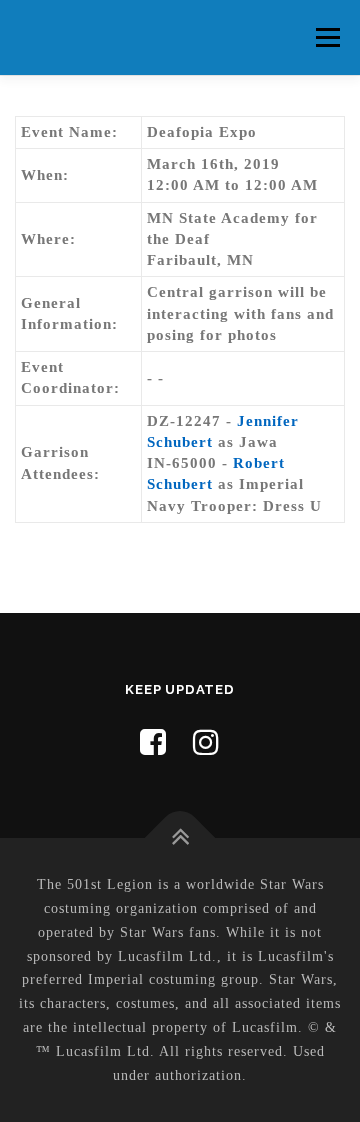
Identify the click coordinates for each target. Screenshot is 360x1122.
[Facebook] (153, 742)
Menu (327, 37)
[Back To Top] (180, 838)
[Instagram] (206, 742)
